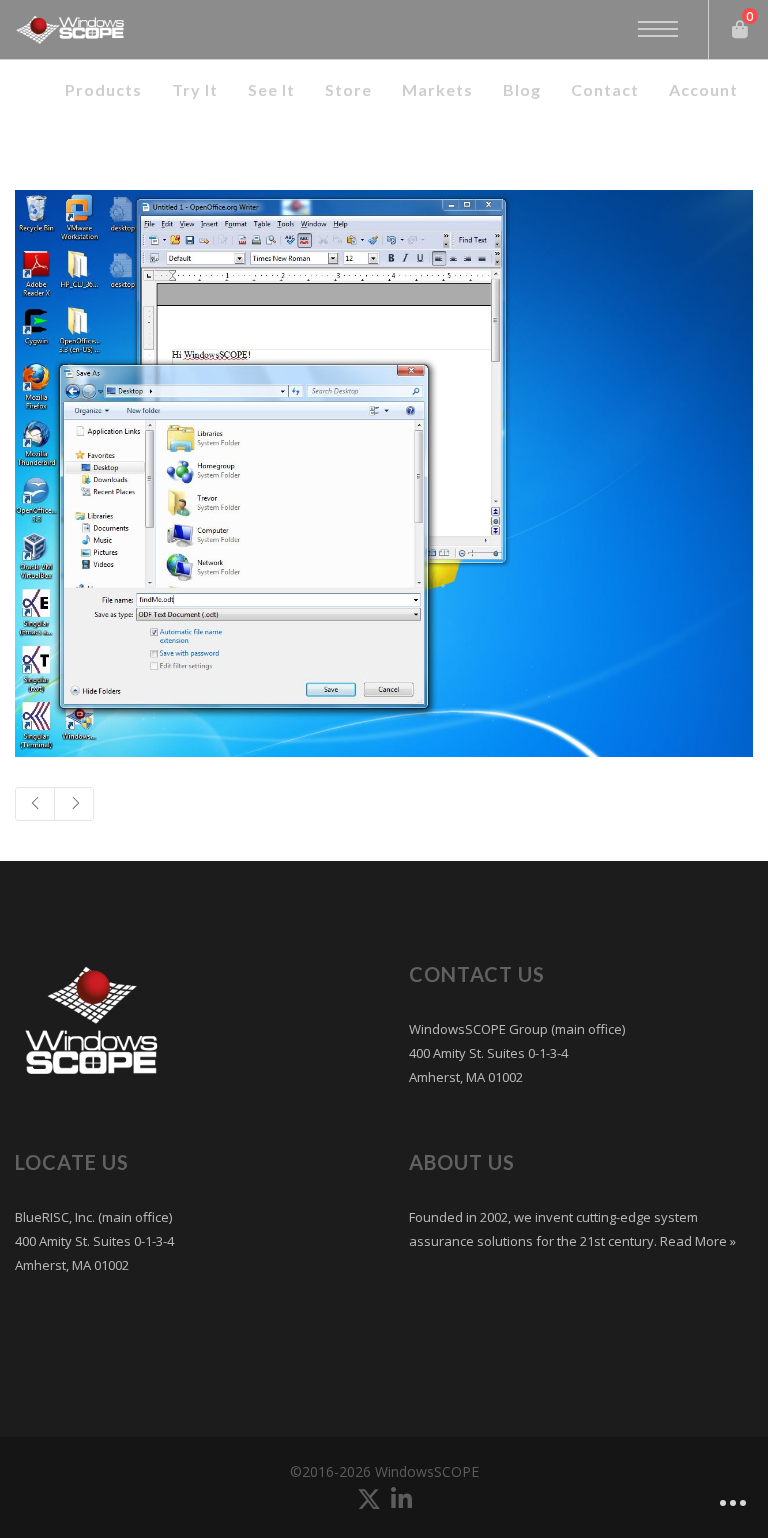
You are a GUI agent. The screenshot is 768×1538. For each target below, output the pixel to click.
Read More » (696, 1241)
